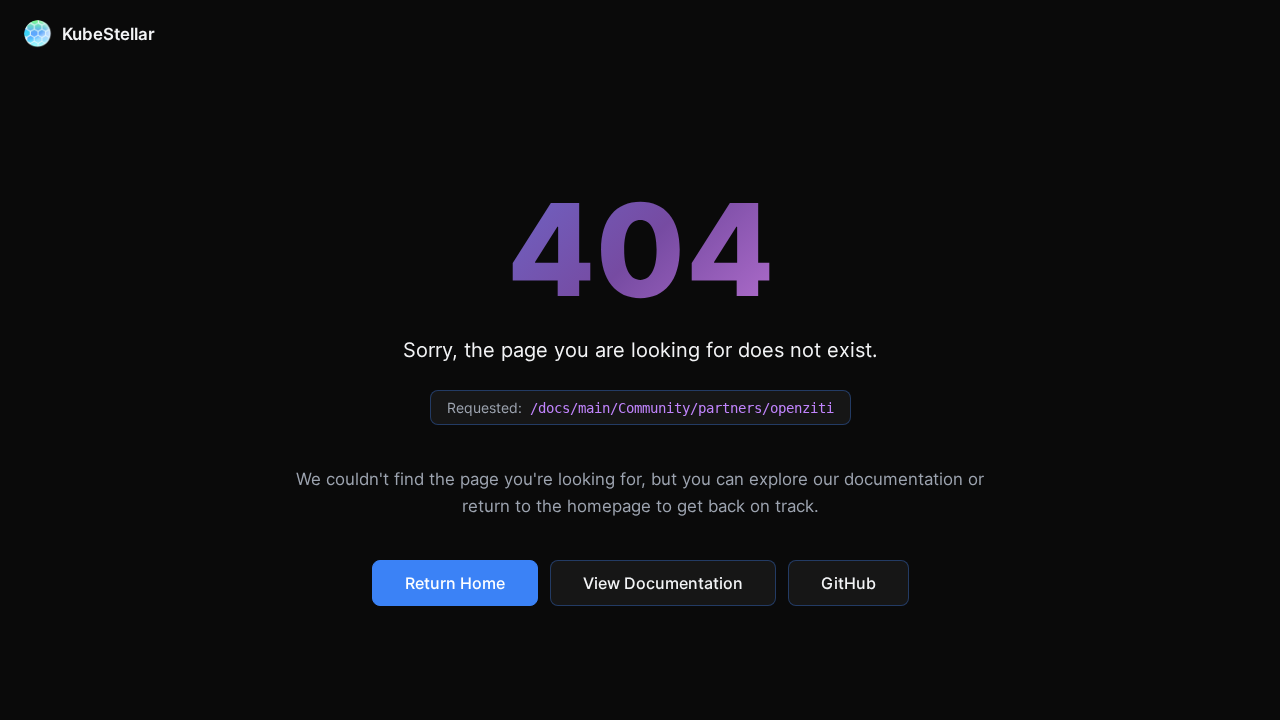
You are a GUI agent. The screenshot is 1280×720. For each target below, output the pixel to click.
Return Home (455, 583)
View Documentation (663, 583)
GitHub (848, 583)
